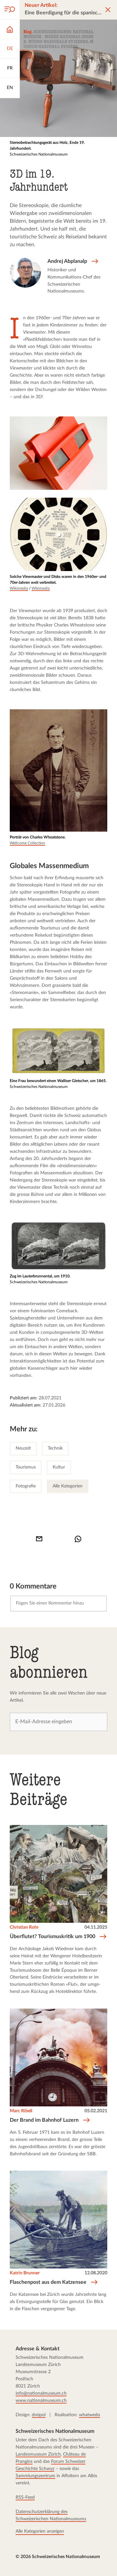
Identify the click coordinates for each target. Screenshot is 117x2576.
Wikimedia (19, 588)
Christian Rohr (24, 1927)
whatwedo (90, 2415)
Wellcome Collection (27, 843)
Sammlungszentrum (35, 2476)
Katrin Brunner (25, 2273)
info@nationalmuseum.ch (41, 2393)
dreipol (39, 2415)
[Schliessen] (108, 10)
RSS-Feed (25, 2497)
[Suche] (10, 10)
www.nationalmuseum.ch (41, 2401)
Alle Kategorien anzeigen (40, 2531)
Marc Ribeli (21, 2111)
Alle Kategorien (68, 1486)
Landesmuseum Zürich (38, 2454)
